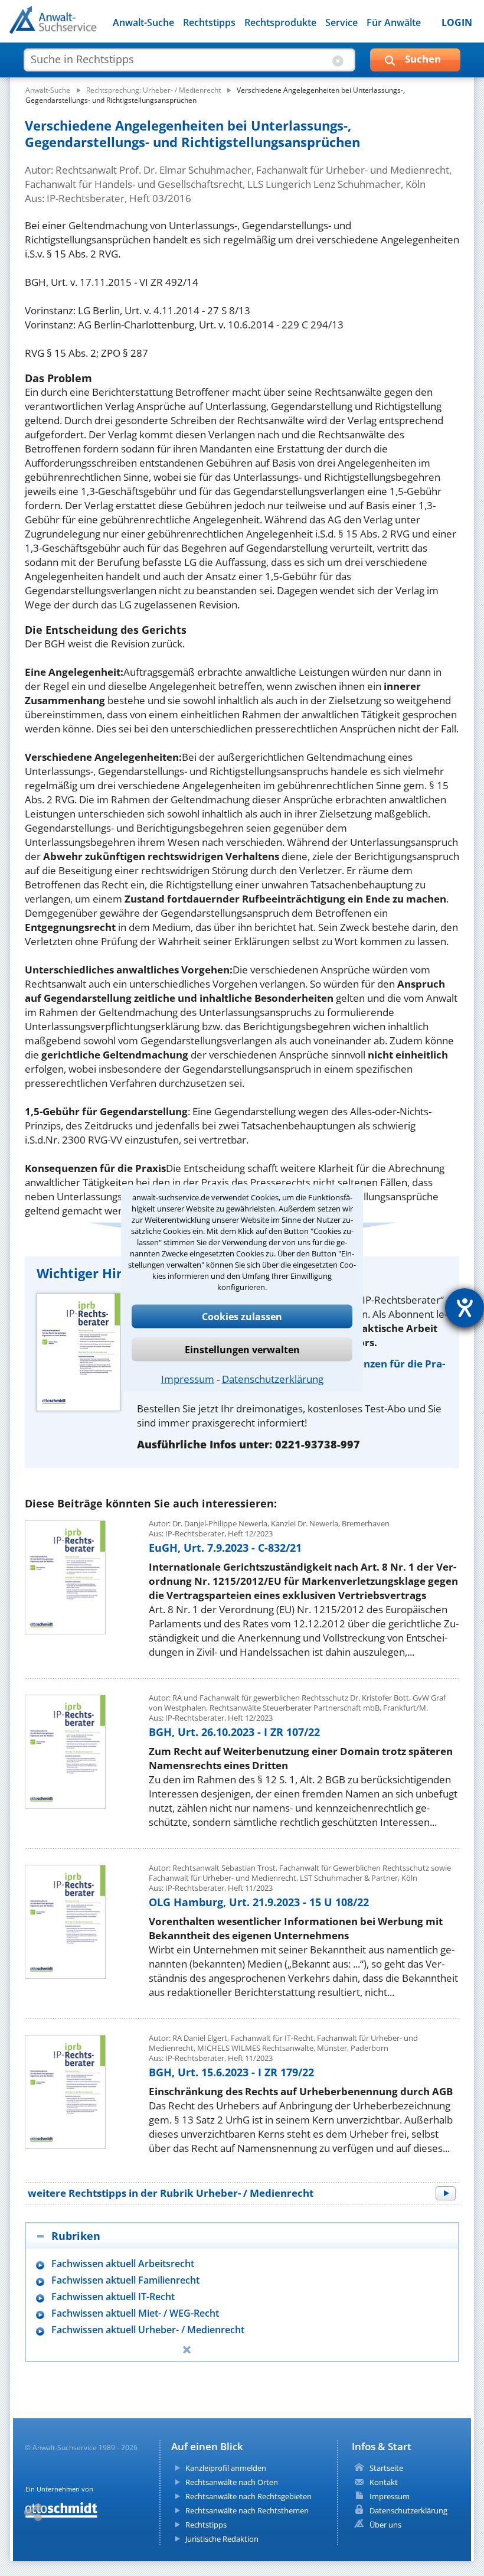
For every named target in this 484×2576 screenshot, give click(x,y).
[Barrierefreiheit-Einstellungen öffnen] (465, 1308)
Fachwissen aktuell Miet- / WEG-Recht (135, 2313)
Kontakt (384, 2482)
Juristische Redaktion (222, 2539)
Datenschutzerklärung (273, 1378)
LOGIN (457, 22)
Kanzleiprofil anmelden (226, 2468)
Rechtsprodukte (280, 22)
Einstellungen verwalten (242, 1349)
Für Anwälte (394, 22)
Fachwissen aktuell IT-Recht (113, 2297)
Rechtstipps (209, 22)
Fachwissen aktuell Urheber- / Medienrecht (148, 2330)
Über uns (385, 2525)
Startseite (386, 2468)
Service (341, 22)
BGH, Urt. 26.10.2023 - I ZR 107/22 (234, 1732)
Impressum (188, 1378)
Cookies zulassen (242, 1316)
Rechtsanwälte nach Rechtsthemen (247, 2510)
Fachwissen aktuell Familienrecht (125, 2280)
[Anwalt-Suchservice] (75, 27)
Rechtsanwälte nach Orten (232, 2482)
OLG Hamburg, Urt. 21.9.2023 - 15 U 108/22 (259, 1902)
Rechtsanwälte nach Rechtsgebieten (248, 2496)
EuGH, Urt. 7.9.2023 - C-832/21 (225, 1548)
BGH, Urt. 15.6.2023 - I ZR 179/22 (231, 2072)
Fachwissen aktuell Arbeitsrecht (123, 2264)
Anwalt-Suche (143, 22)
